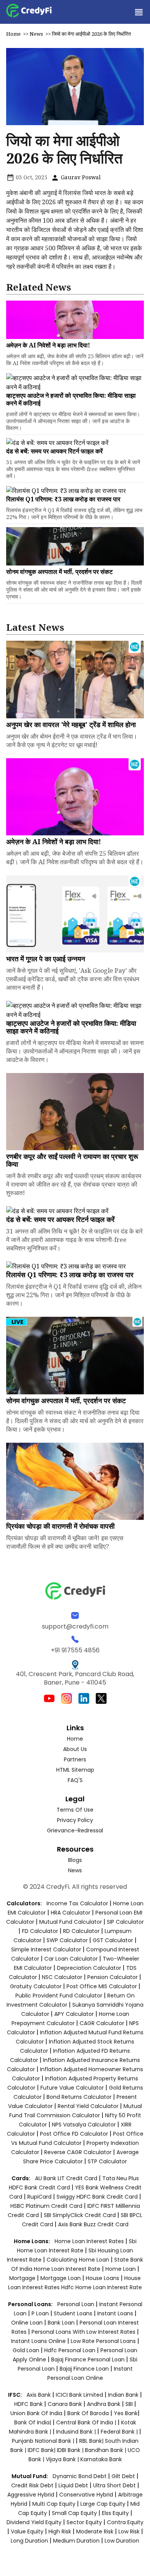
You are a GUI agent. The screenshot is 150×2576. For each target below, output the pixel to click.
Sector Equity (85, 2522)
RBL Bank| (92, 2441)
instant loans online (39, 2341)
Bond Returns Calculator (79, 2097)
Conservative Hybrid (86, 2495)
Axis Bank (39, 2395)
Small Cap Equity (74, 2513)
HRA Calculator (71, 1913)
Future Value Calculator (72, 2088)
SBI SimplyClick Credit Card (80, 2215)
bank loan (61, 2323)
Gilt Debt (123, 2476)
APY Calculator (74, 2014)
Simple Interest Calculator (46, 1949)
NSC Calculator (62, 1977)
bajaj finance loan (85, 2369)
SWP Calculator (67, 1940)
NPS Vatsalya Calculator (84, 2125)
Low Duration (122, 2541)
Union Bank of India (37, 2413)
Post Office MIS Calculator (102, 1986)
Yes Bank (126, 2413)
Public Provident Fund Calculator (59, 1996)
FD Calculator (40, 1931)
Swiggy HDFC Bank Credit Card (97, 2197)
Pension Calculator (112, 1977)
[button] (138, 12)
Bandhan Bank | (106, 2450)
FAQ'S (75, 1780)
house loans (103, 2278)
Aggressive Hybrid (31, 2495)
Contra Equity (125, 2522)
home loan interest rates (90, 2241)
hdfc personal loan (71, 2350)
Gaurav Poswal (80, 177)
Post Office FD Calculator (74, 2134)
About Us (75, 1749)
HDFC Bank (28, 2404)
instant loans (116, 2313)
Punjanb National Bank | (44, 2441)
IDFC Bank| (42, 2450)
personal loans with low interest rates (83, 2332)
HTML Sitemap (75, 1770)
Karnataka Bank (101, 2459)
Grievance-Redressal (75, 1830)
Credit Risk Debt (32, 2485)
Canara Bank (66, 2404)
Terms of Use (75, 1810)
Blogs (75, 1860)
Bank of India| (33, 2422)
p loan (41, 2313)
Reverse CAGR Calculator (78, 2152)
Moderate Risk (95, 2531)
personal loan (77, 2304)
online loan (27, 2323)
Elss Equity (115, 2513)
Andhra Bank (104, 2404)
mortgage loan (61, 2278)
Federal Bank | (120, 2432)
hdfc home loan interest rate (102, 2287)
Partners (75, 1759)
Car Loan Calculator (71, 1959)
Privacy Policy (75, 1820)
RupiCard (40, 2197)
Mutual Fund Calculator (71, 1922)
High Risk (60, 2531)
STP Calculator (107, 2161)
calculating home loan (79, 2260)
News (36, 34)
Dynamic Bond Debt (80, 2476)
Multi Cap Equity (54, 2504)
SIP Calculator (125, 1922)
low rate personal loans (104, 2341)
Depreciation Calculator (89, 1968)
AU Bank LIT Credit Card (67, 2178)
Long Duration (29, 2541)
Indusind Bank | (77, 2432)
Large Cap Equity (103, 2504)
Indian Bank (124, 2395)
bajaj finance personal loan (89, 2359)
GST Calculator (113, 1940)
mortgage (23, 2278)
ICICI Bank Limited (80, 2395)
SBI (129, 2404)
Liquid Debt (73, 2485)
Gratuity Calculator (36, 1986)
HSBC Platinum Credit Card (46, 2206)
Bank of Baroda (88, 2413)
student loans (73, 2313)
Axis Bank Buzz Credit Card (93, 2224)
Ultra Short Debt (114, 2485)
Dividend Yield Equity (34, 2522)
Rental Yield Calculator (88, 2106)
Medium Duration (76, 2541)
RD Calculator (81, 1931)
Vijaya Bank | (63, 2459)
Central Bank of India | (87, 2422)
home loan (121, 2269)
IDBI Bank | (71, 2450)
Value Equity (27, 2531)
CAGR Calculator (102, 2023)
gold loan (27, 2350)
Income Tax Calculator (77, 1903)
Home (13, 34)
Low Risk (129, 2531)
